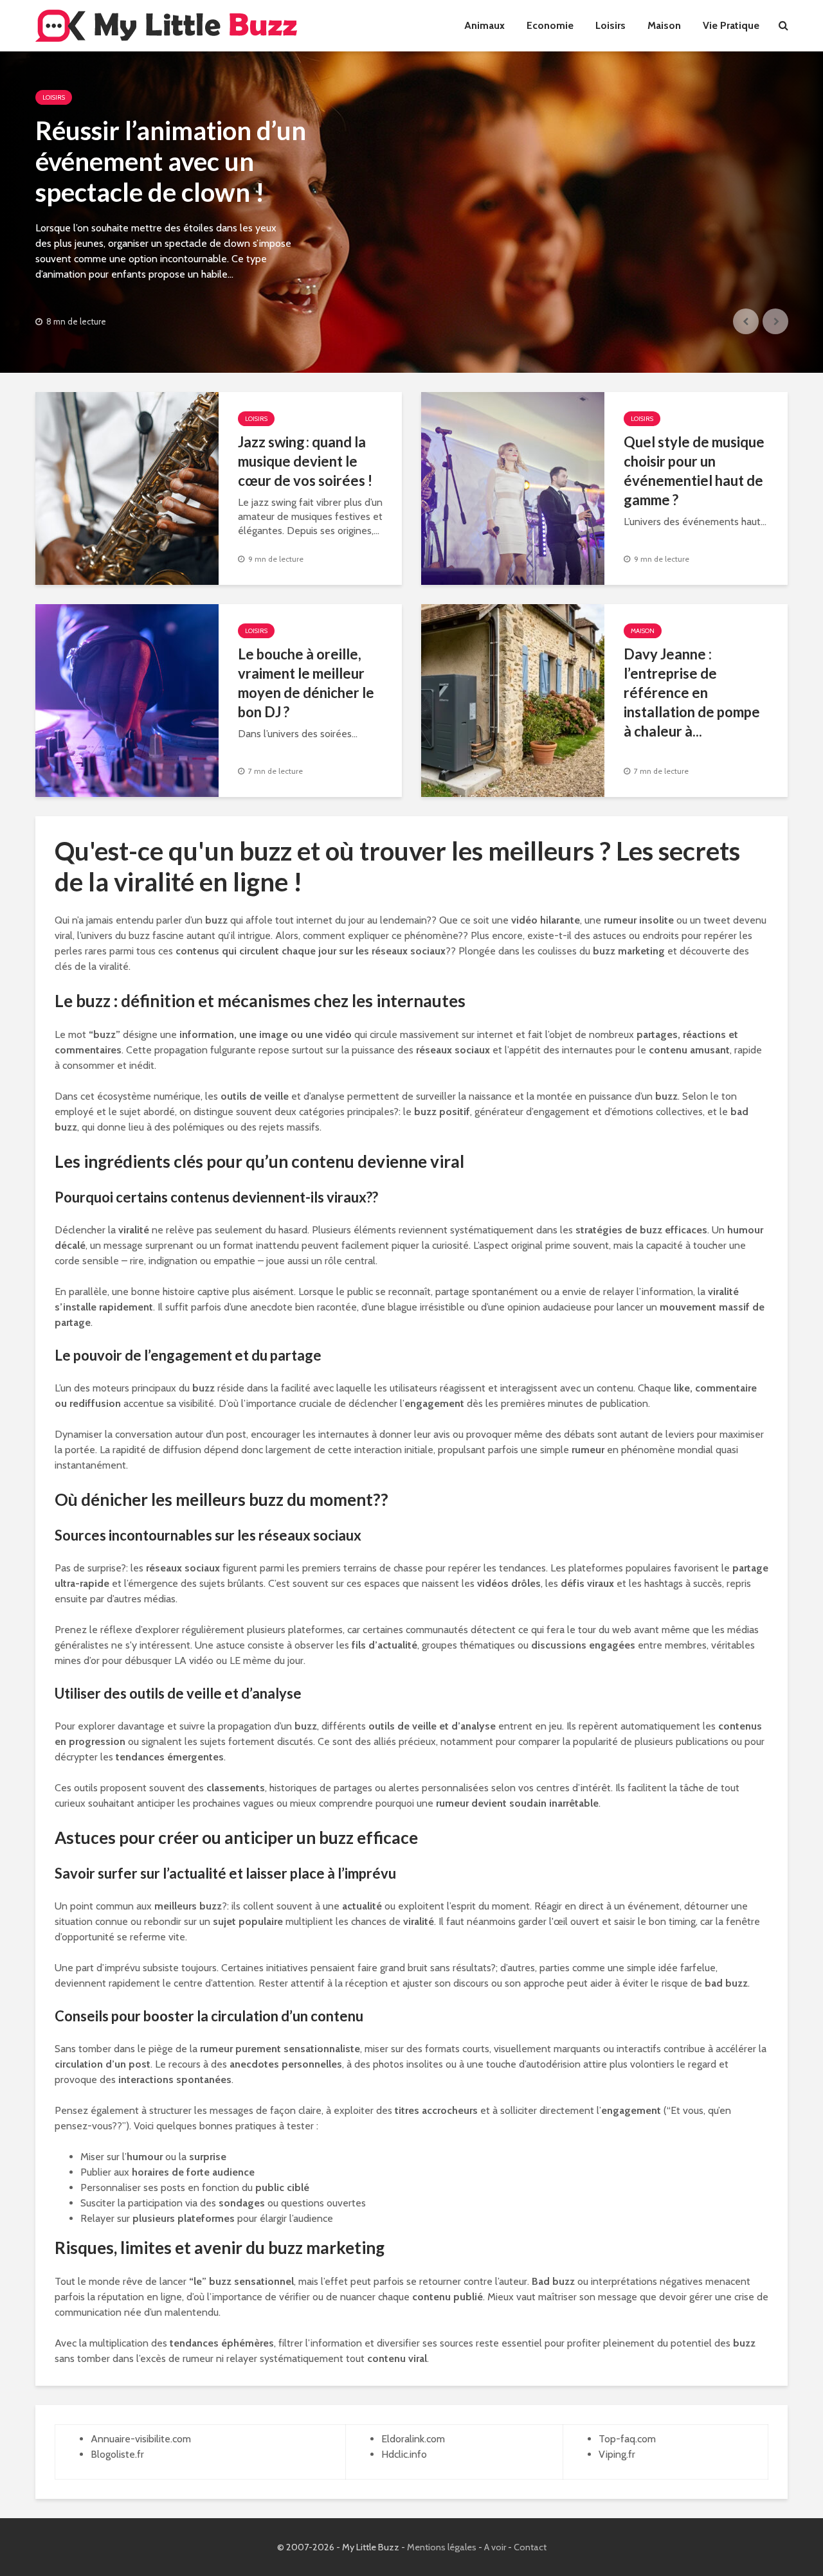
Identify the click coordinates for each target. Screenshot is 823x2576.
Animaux (484, 25)
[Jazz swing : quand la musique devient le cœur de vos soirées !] (127, 487)
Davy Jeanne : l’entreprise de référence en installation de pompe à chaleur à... (692, 693)
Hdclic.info (404, 2454)
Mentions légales (442, 2547)
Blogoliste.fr (117, 2454)
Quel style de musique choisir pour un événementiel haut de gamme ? (694, 471)
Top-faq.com (627, 2439)
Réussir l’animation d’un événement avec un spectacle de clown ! (171, 161)
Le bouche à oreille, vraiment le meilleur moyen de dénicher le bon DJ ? (306, 683)
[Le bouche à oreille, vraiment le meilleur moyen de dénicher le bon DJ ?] (127, 700)
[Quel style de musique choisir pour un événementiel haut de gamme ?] (513, 487)
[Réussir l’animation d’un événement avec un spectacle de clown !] (411, 212)
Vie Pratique (731, 25)
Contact (530, 2547)
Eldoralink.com (413, 2439)
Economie (550, 25)
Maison (664, 25)
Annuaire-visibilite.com (141, 2439)
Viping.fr (617, 2454)
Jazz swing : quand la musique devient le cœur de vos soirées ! (305, 461)
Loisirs (610, 25)
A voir (495, 2547)
